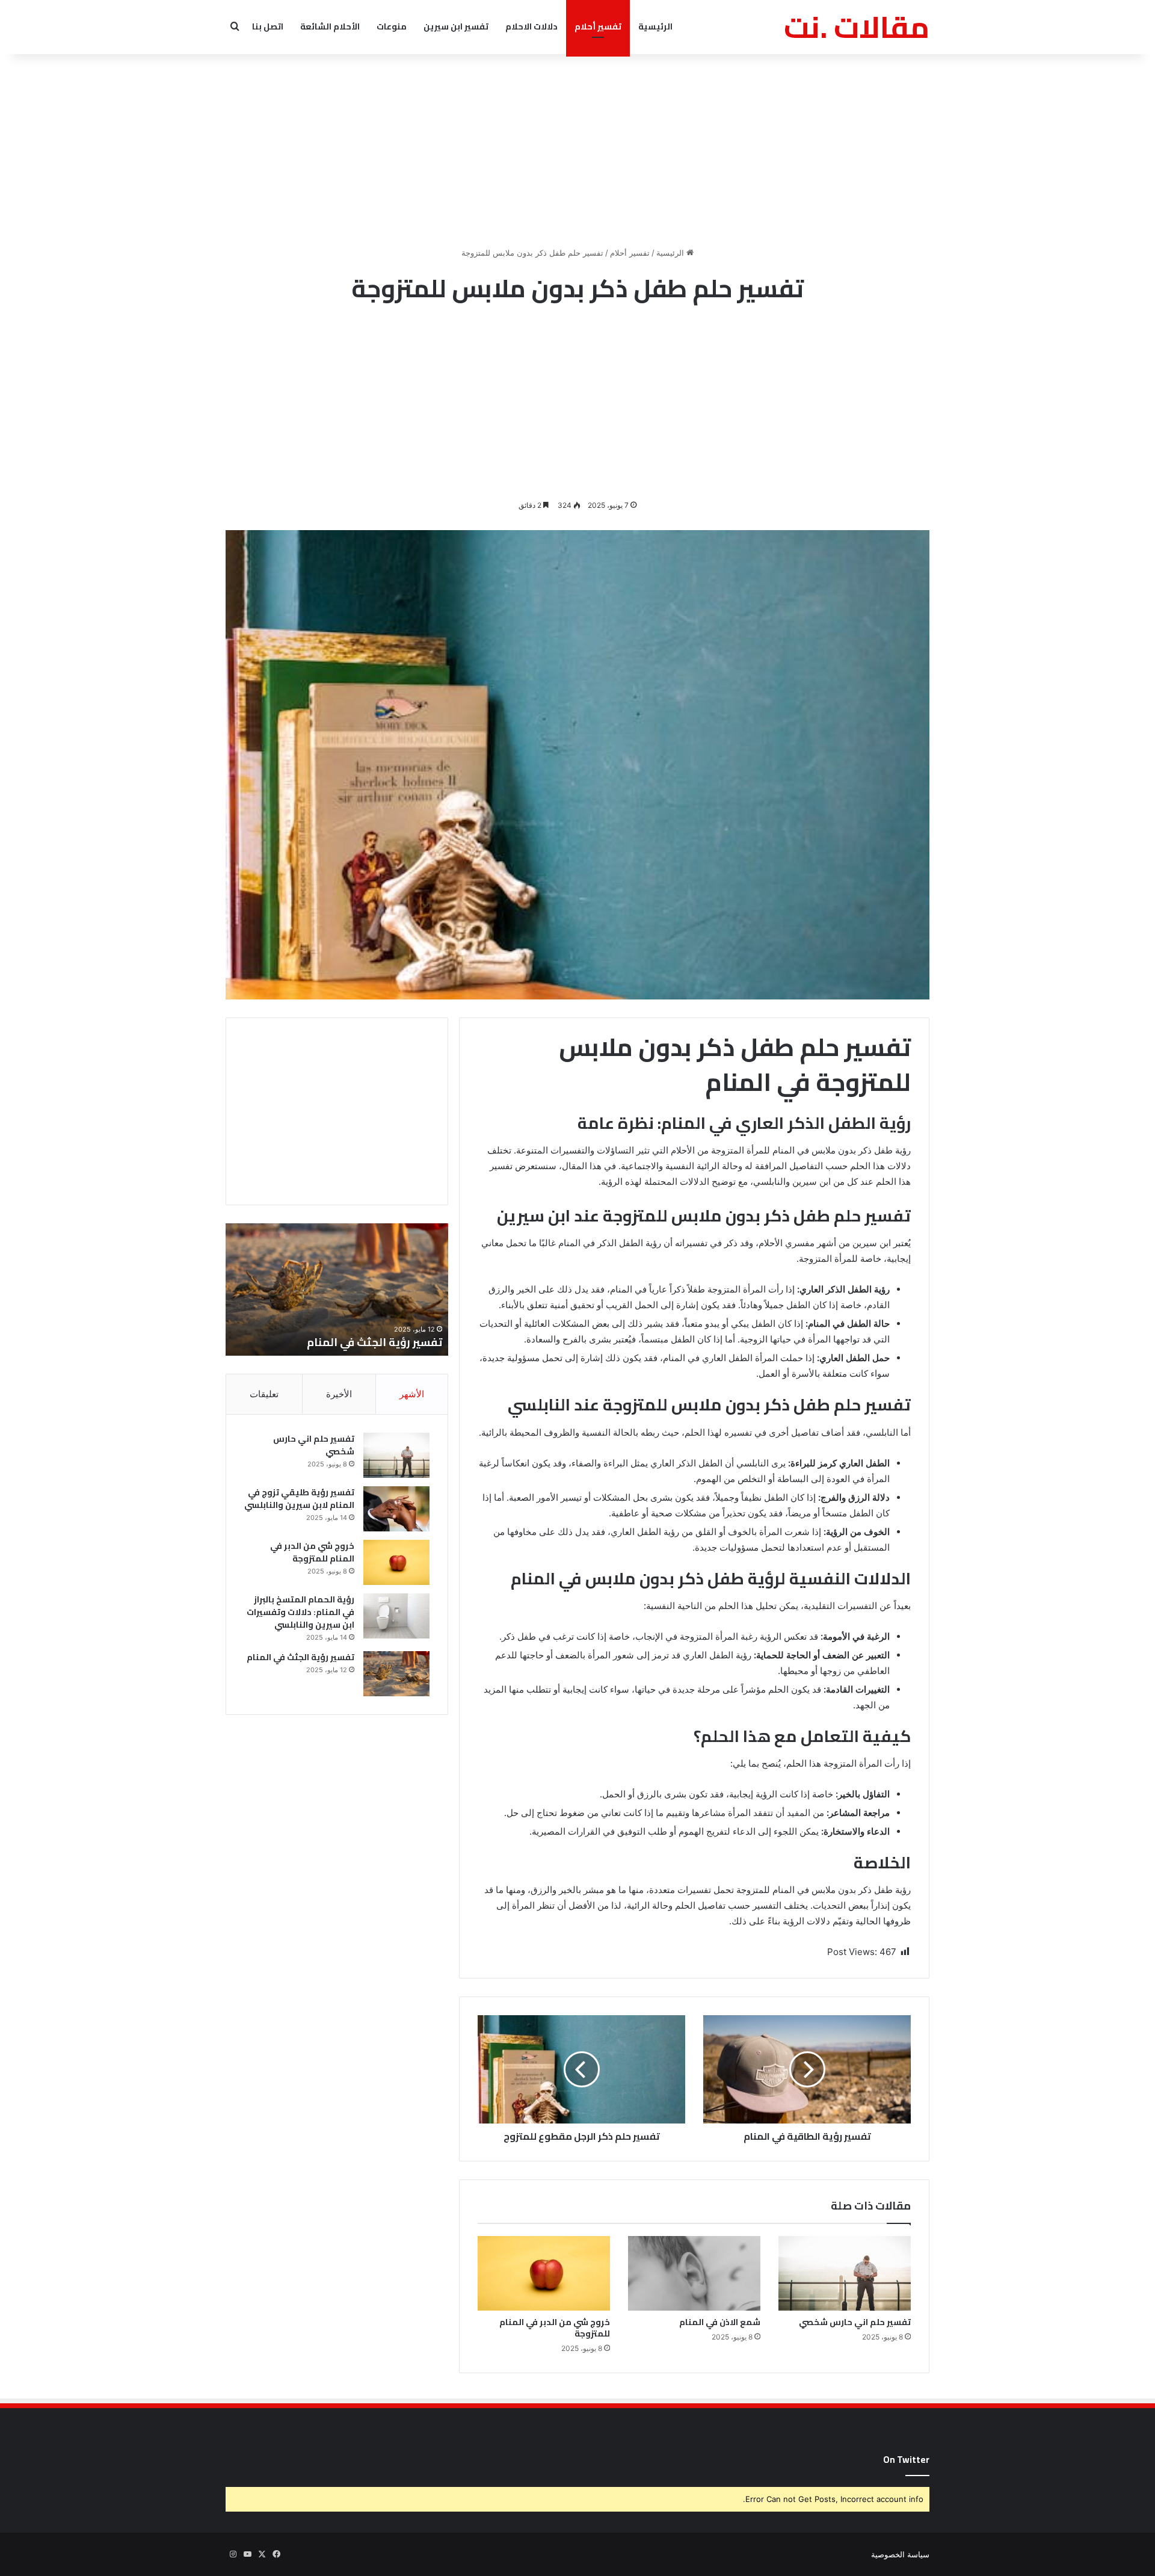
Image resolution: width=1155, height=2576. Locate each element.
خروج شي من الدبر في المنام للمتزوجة (555, 2328)
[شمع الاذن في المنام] (694, 2273)
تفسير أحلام (598, 26)
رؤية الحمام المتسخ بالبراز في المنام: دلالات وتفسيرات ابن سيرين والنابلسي (300, 1612)
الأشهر (412, 1394)
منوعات (392, 26)
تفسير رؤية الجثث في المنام (300, 1657)
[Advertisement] (577, 150)
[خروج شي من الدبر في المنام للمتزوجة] (544, 2273)
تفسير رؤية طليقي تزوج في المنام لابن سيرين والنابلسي (299, 1499)
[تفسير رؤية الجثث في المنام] (396, 1674)
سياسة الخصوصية (900, 2554)
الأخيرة (339, 1394)
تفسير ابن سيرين (456, 26)
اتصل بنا (268, 26)
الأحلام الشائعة (330, 26)
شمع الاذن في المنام (720, 2322)
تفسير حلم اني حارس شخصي (855, 2322)
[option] (337, 1290)
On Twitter (906, 2460)
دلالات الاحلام (531, 26)
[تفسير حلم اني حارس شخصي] (845, 2273)
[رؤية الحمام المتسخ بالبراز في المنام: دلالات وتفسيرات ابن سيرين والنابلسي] (396, 1616)
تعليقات (264, 1394)
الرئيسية (655, 26)
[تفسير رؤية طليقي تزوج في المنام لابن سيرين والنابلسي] (396, 1509)
